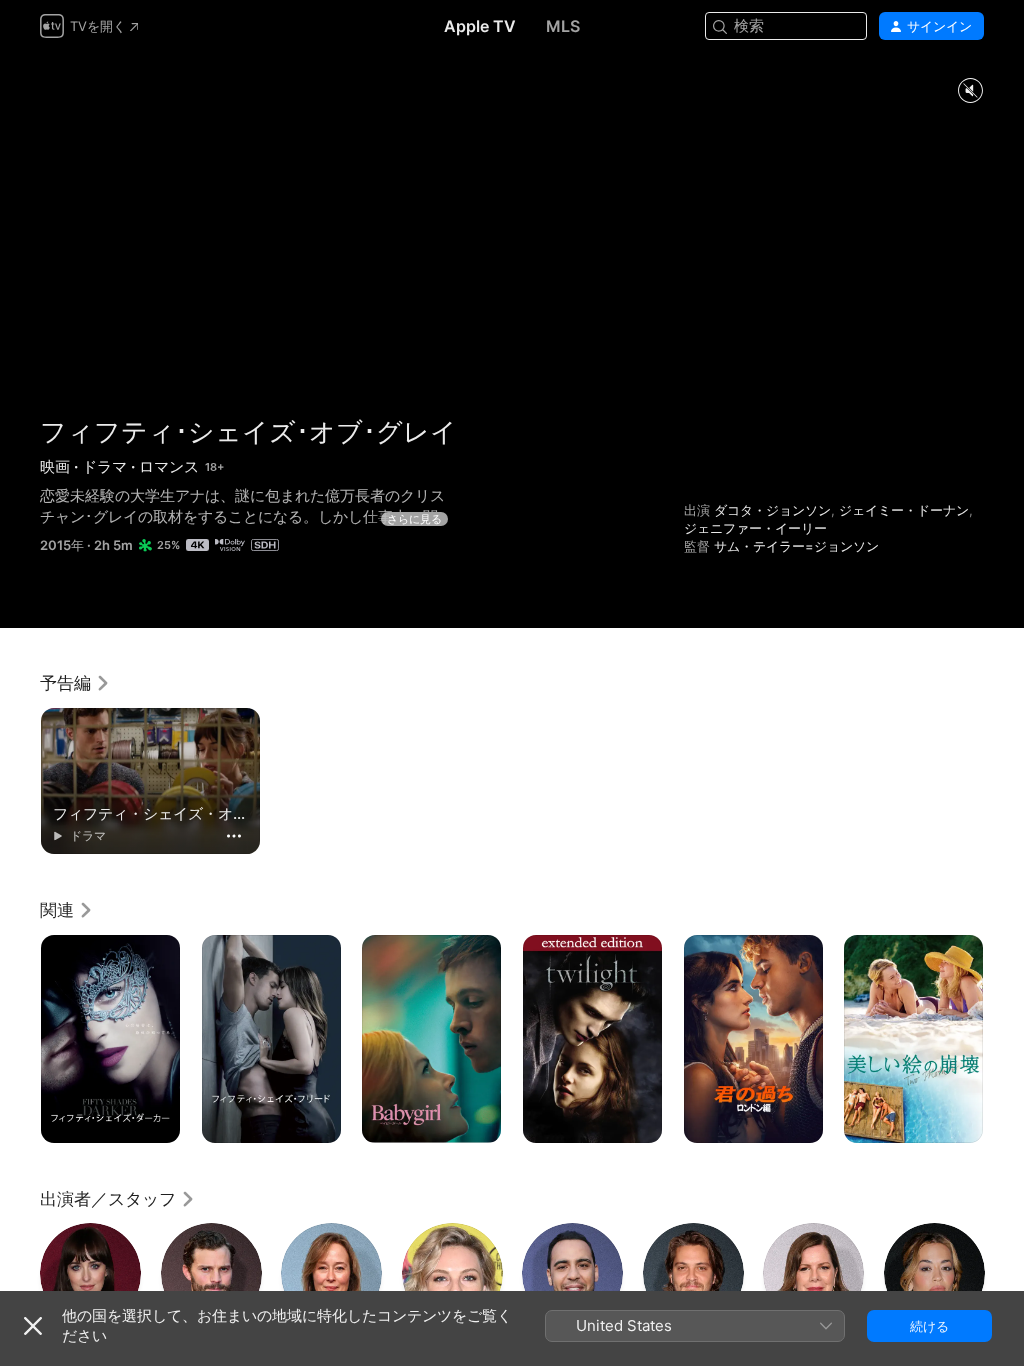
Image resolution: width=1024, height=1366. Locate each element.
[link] (75, 683)
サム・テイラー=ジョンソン (796, 546)
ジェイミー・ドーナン (904, 510)
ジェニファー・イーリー (755, 528)
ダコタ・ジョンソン (772, 510)
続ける (929, 1326)
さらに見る (414, 519)
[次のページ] (1004, 1039)
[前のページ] (20, 1039)
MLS (563, 26)
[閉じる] (33, 1326)
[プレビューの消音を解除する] (970, 91)
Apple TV (480, 26)
